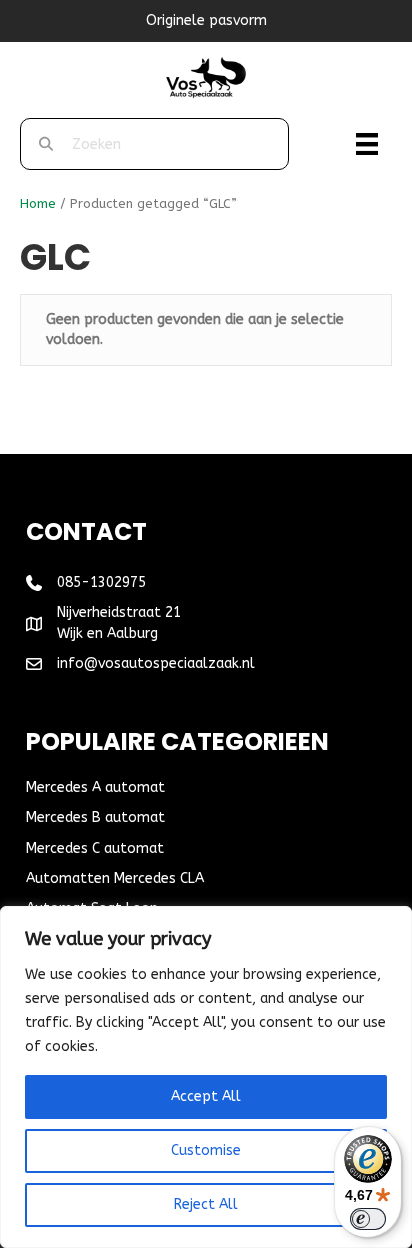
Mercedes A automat (95, 787)
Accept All (206, 1096)
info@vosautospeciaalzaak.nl (156, 663)
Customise (206, 1150)
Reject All (206, 1204)
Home (38, 203)
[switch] (368, 1219)
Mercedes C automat (95, 848)
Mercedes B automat (95, 817)
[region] (206, 1077)
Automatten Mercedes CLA (115, 878)
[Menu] (367, 144)
